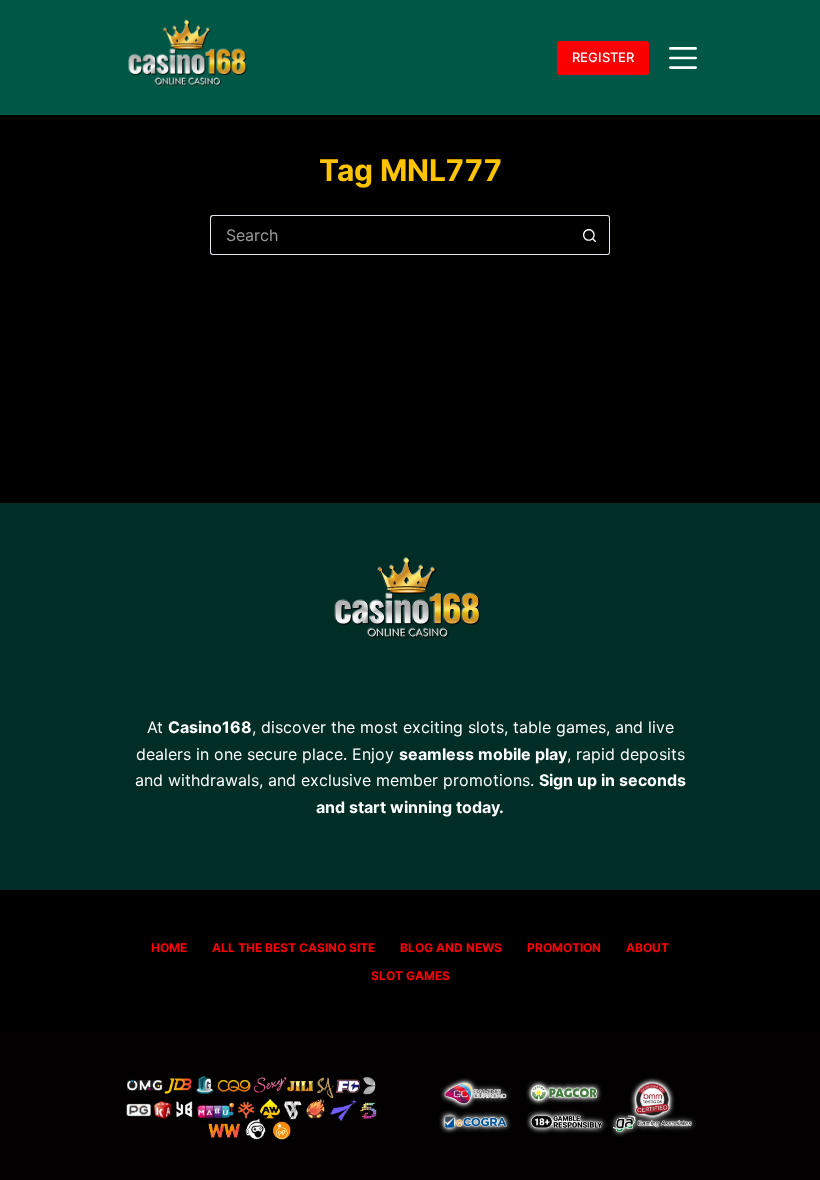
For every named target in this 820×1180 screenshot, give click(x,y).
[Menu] (683, 58)
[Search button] (590, 235)
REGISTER (603, 57)
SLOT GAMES (410, 975)
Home (169, 947)
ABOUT (647, 947)
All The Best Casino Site (293, 947)
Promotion (564, 947)
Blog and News (451, 947)
